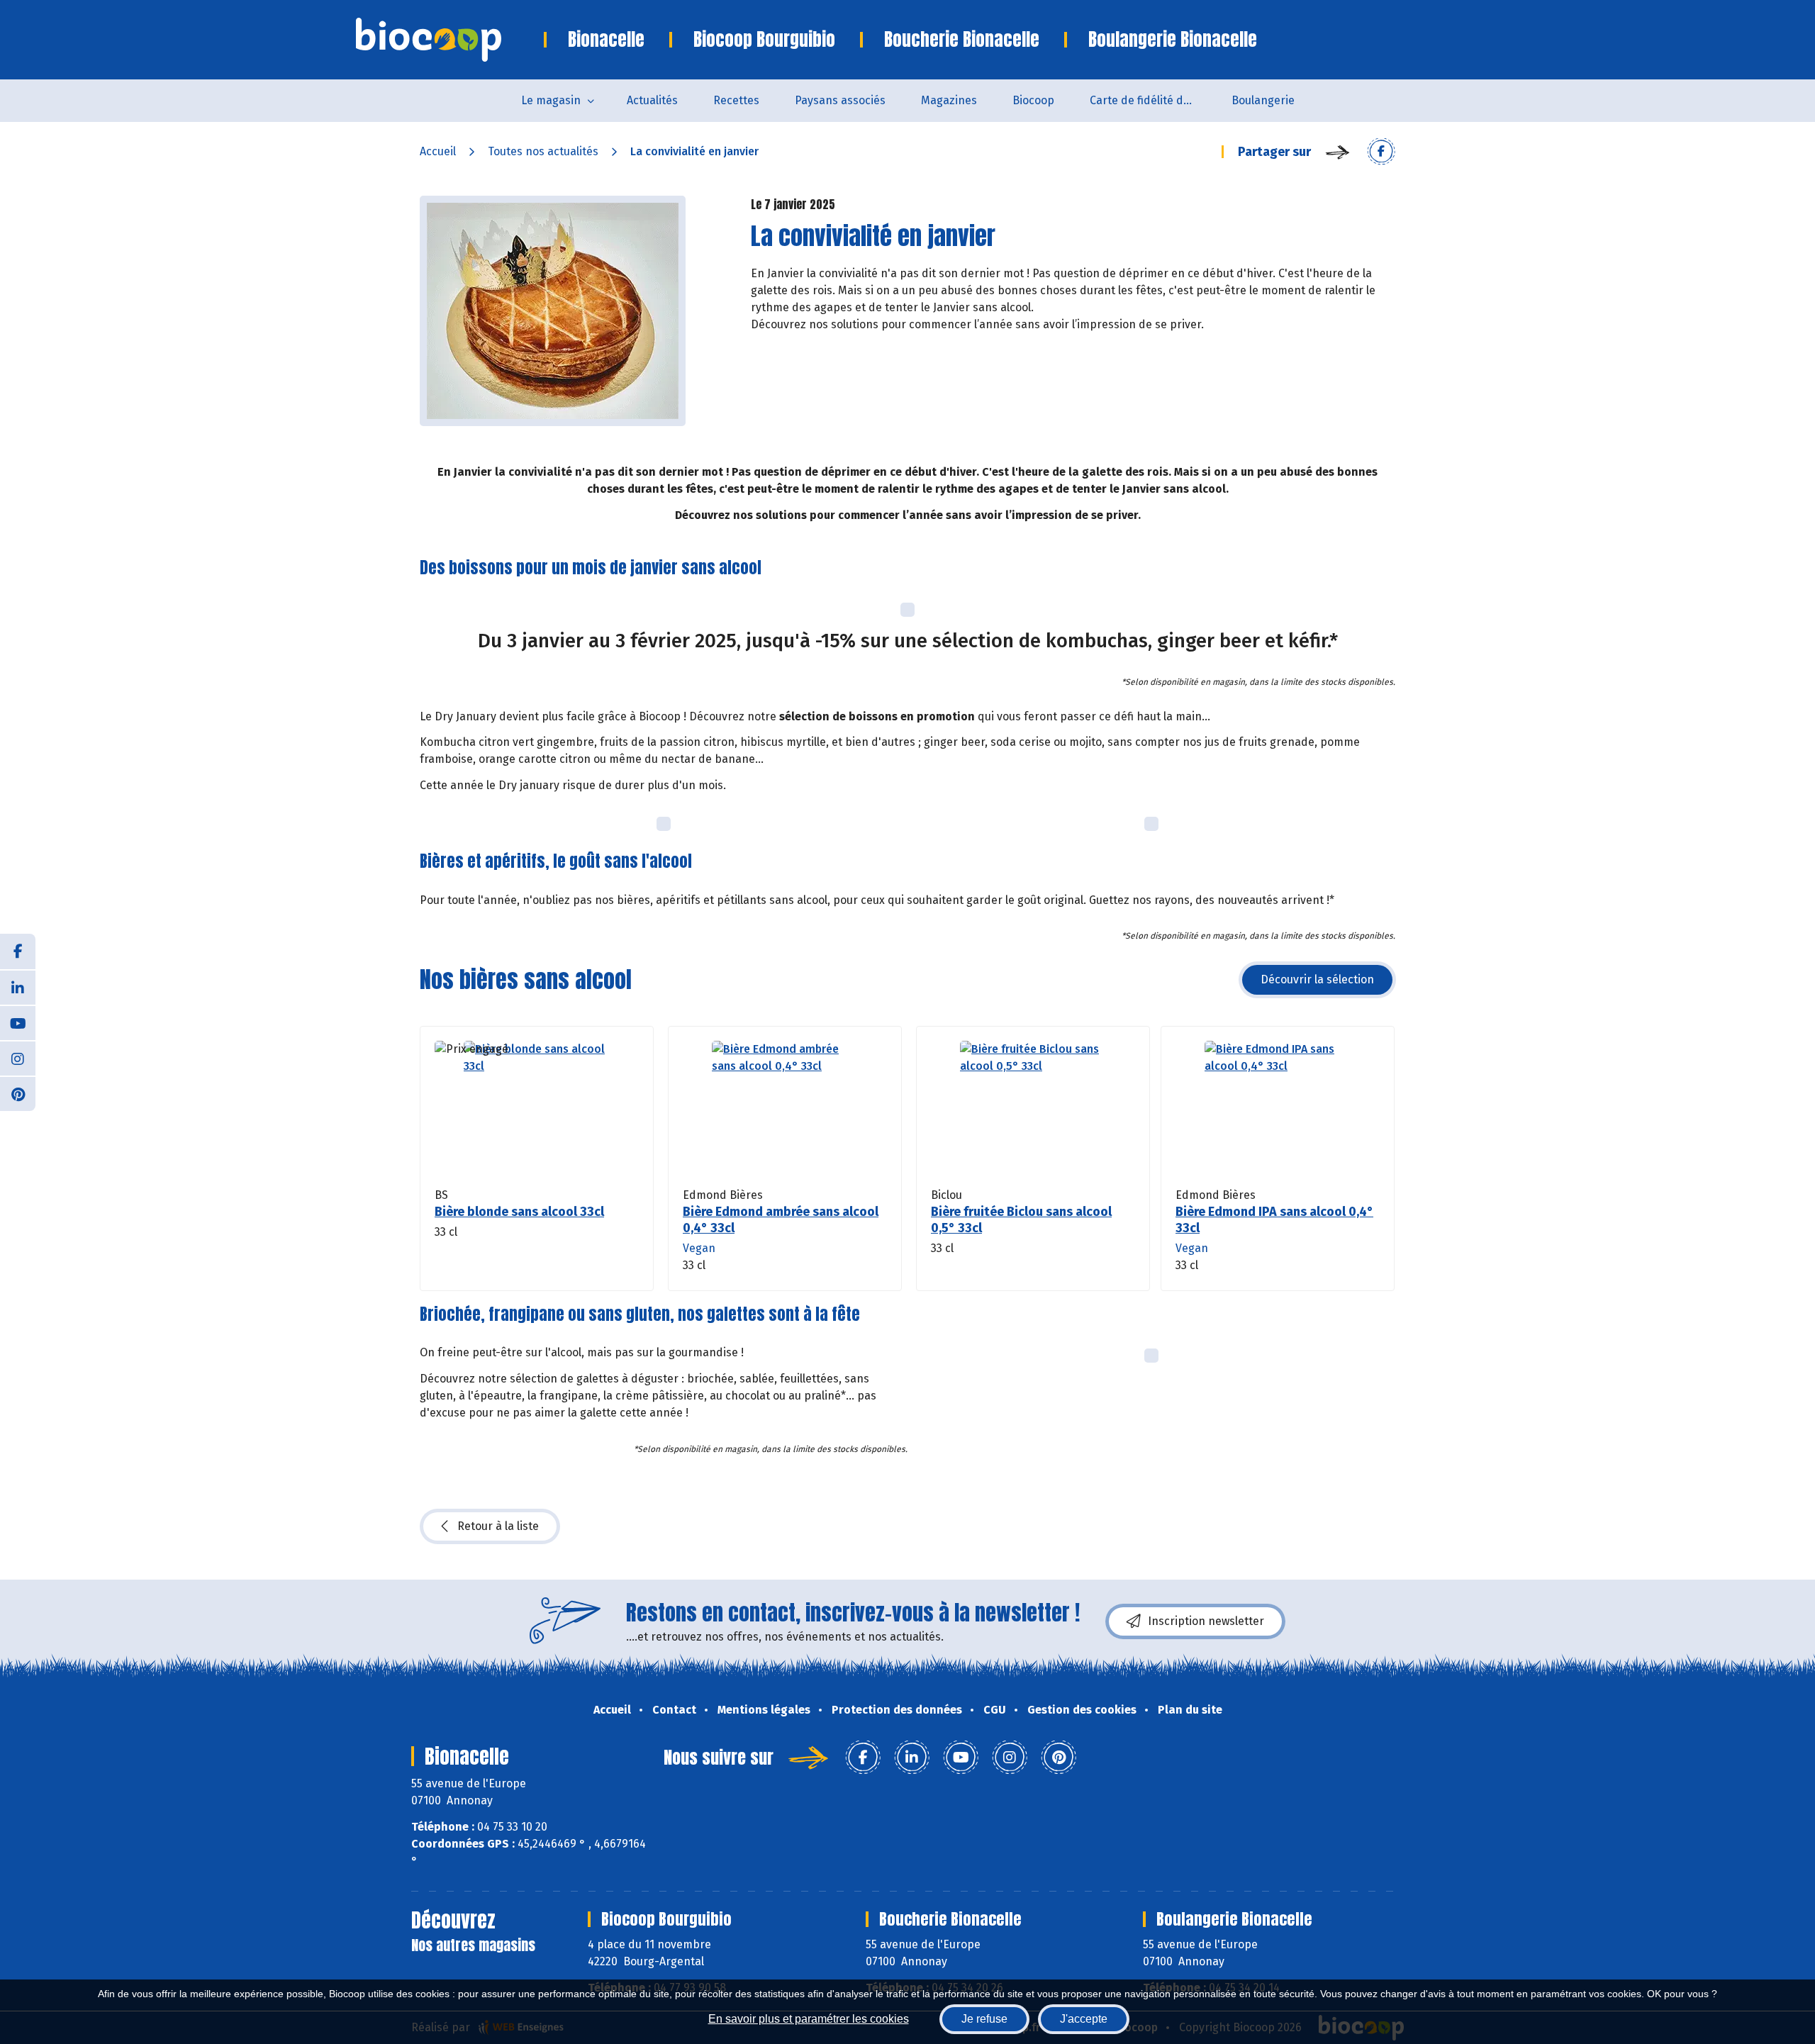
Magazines (949, 100)
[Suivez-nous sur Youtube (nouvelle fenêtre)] (18, 1022)
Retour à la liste (498, 1526)
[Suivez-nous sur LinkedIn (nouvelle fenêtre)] (18, 987)
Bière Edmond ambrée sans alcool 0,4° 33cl (781, 1220)
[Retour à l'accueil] (450, 40)
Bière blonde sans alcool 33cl (519, 1212)
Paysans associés (840, 100)
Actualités (652, 100)
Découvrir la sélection (1317, 979)
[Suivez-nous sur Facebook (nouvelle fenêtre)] (18, 951)
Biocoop (1033, 100)
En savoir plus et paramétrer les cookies (809, 2019)
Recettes (736, 100)
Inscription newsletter (1206, 1621)
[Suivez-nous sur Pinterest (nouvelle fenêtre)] (18, 1093)
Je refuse (984, 2019)
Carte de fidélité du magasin (1152, 100)
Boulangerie (1263, 100)
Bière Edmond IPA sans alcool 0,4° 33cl (1274, 1220)
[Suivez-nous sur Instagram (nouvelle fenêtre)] (18, 1058)
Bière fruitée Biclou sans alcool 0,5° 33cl (1021, 1220)
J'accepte (1084, 2019)
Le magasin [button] (551, 100)
